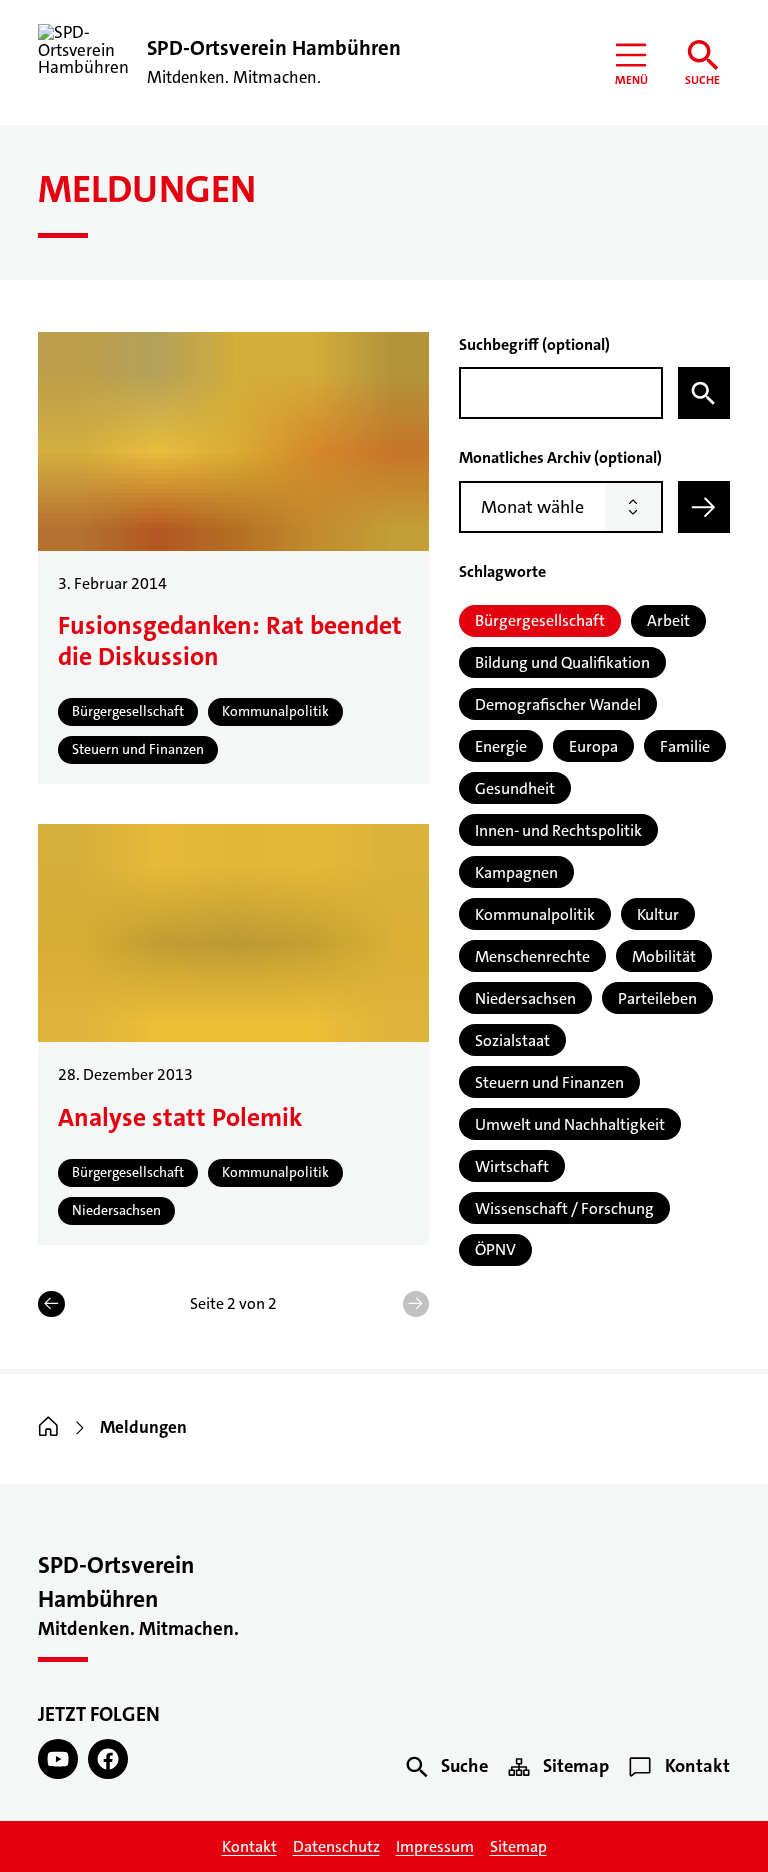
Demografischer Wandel (558, 704)
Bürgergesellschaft (540, 620)
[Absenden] (704, 507)
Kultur (658, 914)
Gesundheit (515, 788)
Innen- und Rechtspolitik (558, 830)
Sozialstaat (512, 1040)
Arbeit (668, 620)
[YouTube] (58, 1759)
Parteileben (657, 998)
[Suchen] (704, 393)
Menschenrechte (532, 956)
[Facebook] (108, 1759)
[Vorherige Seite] (51, 1304)
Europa (593, 746)
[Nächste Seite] (416, 1304)
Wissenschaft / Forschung (564, 1208)
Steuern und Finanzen (549, 1082)
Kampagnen (516, 872)
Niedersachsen (525, 998)
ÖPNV (495, 1249)
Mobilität (664, 956)
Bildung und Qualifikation (562, 662)
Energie (501, 746)
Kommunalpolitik (535, 914)
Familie (685, 746)
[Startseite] (48, 1427)
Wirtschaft (512, 1166)
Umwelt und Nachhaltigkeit (570, 1124)
